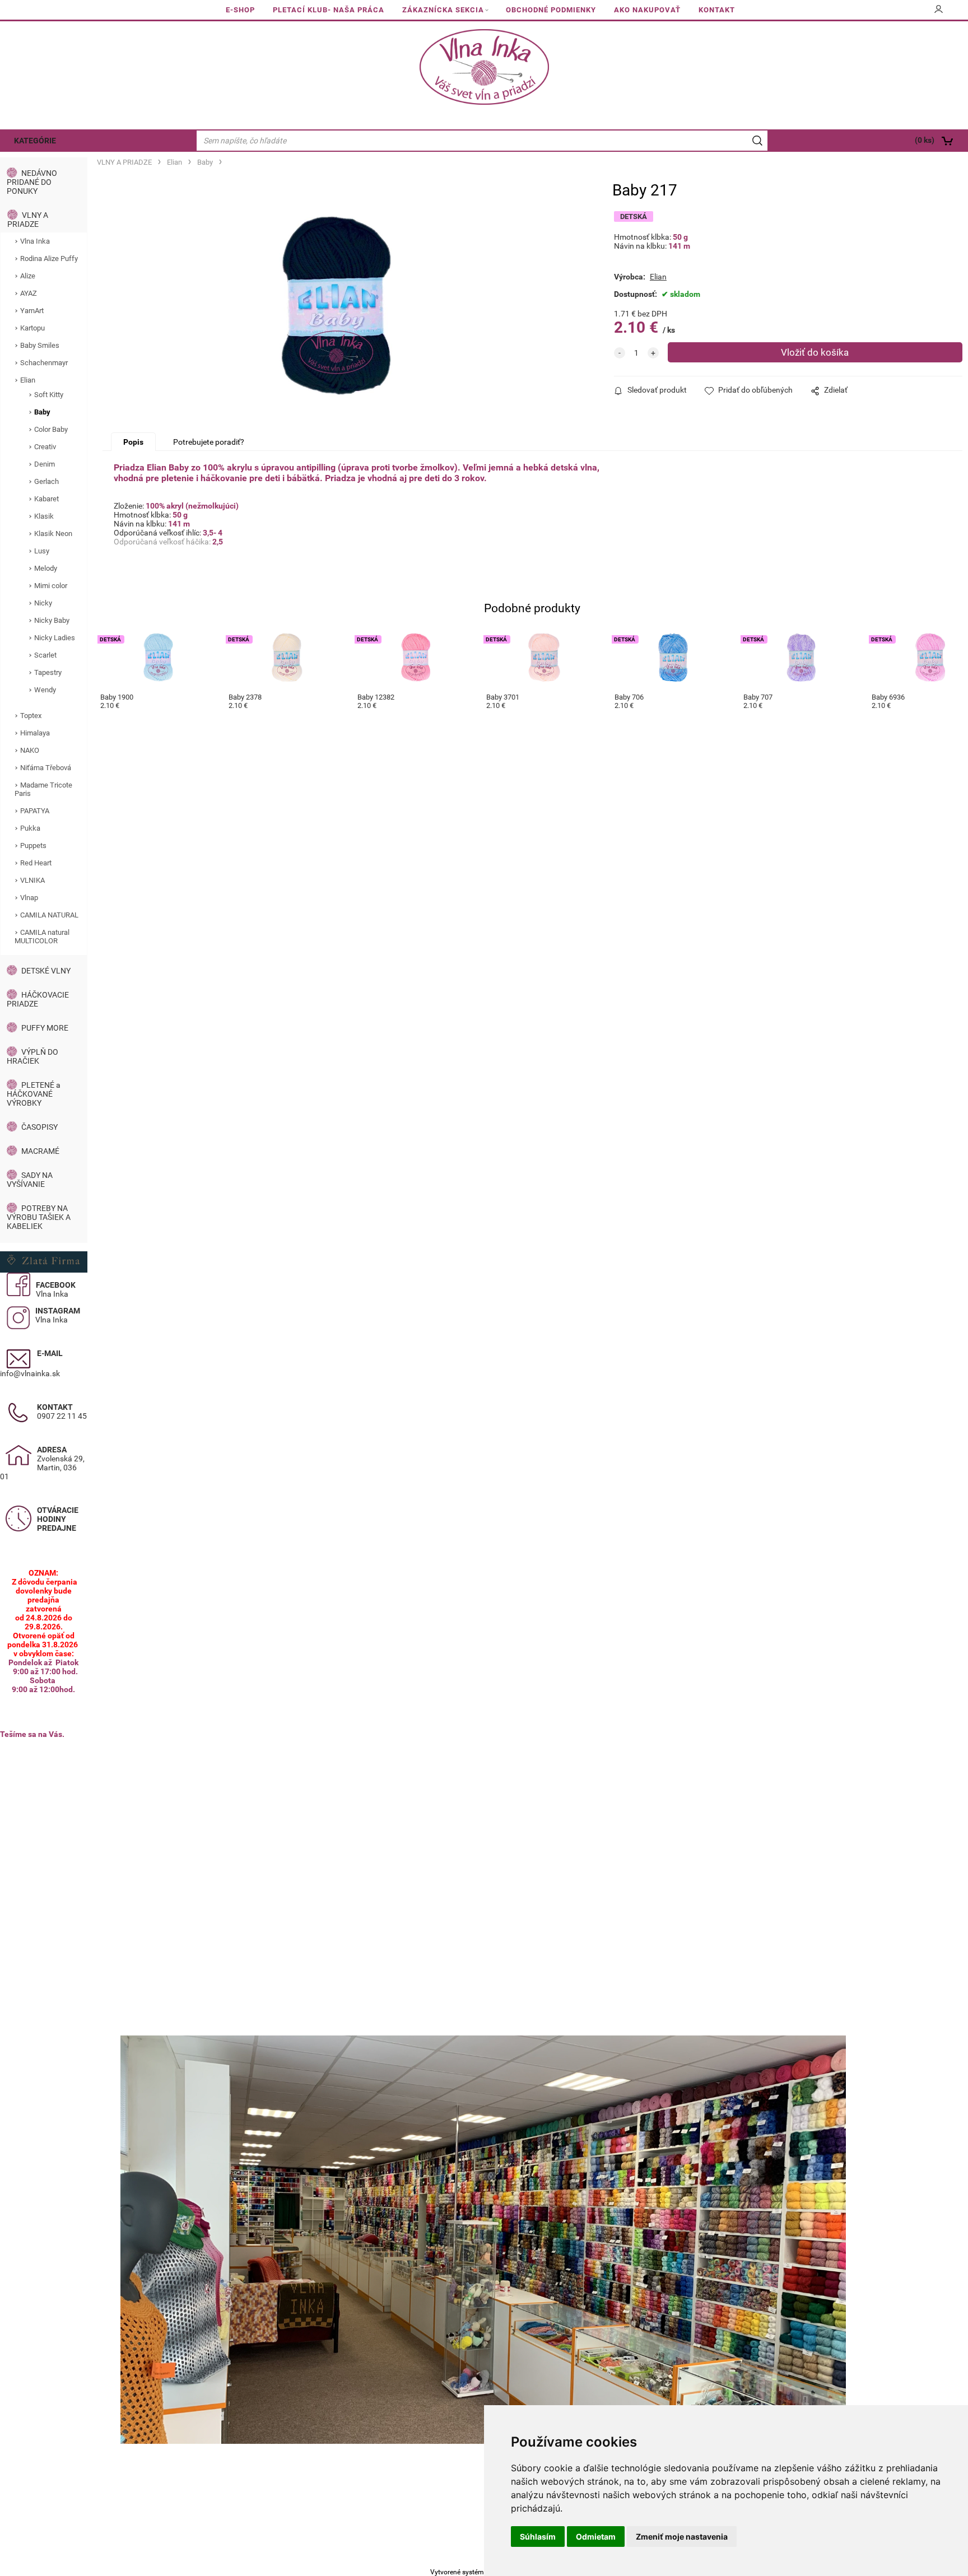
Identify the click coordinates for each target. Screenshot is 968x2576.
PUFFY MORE (45, 1028)
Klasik (44, 516)
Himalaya (35, 733)
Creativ (45, 447)
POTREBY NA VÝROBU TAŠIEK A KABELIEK (39, 1217)
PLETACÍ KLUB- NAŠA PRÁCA (329, 10)
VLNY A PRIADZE (28, 220)
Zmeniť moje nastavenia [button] (682, 2537)
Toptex (31, 716)
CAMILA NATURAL (49, 915)
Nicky (43, 603)
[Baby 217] (336, 306)
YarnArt (32, 311)
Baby (42, 412)
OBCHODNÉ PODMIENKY (551, 10)
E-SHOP (240, 10)
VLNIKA (32, 880)
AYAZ (29, 293)
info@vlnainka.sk (30, 1373)
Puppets (33, 846)
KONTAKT (717, 10)
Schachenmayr (44, 363)
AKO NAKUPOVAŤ (647, 10)
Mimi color (51, 586)
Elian (28, 380)
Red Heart (36, 863)
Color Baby (51, 429)
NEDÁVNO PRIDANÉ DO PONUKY (32, 182)
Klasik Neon (53, 534)
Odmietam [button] (596, 2537)
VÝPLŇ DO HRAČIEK (32, 1056)
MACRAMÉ (40, 1151)
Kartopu (32, 328)
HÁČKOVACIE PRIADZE (38, 999)
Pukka (30, 828)
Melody (46, 568)
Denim (45, 464)
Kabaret (46, 499)
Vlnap (29, 898)
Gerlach (46, 481)
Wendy (45, 690)
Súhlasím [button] (538, 2537)
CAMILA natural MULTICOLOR (42, 937)
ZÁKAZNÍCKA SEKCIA (443, 10)
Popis (133, 442)
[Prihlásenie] (939, 13)
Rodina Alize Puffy (49, 258)
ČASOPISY (39, 1127)
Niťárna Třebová (46, 768)
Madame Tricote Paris (43, 789)
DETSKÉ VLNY (46, 971)
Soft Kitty (49, 395)
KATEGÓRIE (35, 141)
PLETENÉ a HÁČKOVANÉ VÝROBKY (34, 1094)
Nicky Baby (52, 620)
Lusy (42, 551)
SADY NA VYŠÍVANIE (30, 1180)
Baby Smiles (40, 345)
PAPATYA (35, 811)
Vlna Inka (35, 241)
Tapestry (48, 672)
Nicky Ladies (55, 638)
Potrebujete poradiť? (209, 442)
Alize (28, 276)
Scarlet (45, 655)
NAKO (30, 750)
